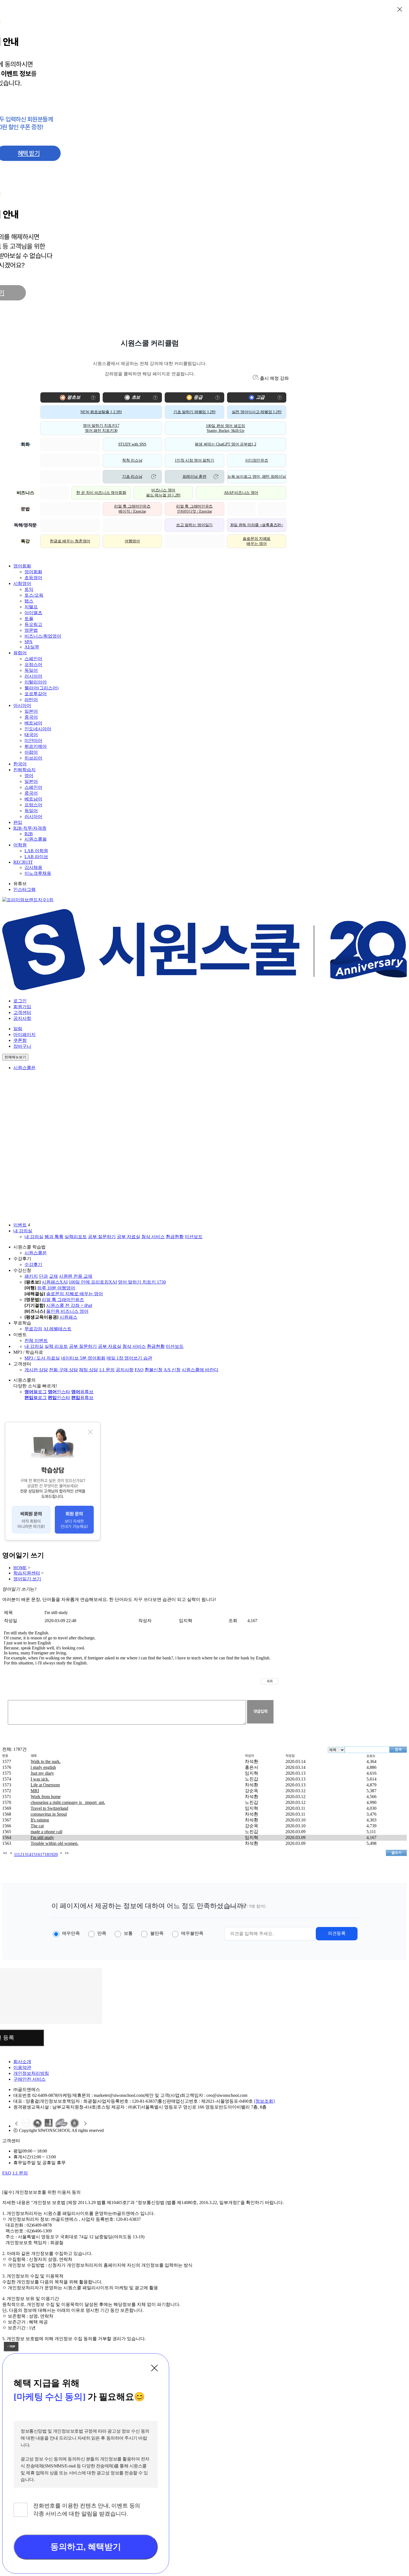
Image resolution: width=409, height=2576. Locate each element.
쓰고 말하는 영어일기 (194, 525)
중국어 (31, 717)
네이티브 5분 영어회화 (83, 1358)
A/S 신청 (172, 1370)
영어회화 (22, 566)
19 (51, 1854)
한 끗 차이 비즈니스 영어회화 (101, 493)
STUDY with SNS (132, 444)
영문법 (31, 630)
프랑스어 (33, 664)
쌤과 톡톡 (54, 1237)
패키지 (31, 1276)
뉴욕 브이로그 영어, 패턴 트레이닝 (257, 477)
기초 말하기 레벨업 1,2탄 (194, 412)
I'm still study (42, 1837)
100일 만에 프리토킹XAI (93, 1282)
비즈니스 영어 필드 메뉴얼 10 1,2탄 (163, 493)
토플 (29, 619)
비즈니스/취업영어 (43, 636)
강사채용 (33, 867)
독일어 (31, 670)
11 (16, 1854)
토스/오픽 (34, 595)
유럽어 (20, 653)
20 (56, 1854)
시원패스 (68, 1317)
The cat (37, 1826)
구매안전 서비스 (29, 2079)
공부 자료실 (129, 1237)
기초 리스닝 (132, 477)
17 (42, 1854)
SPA (29, 642)
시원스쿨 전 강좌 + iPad (69, 1305)
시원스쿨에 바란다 (200, 1370)
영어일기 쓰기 (27, 1579)
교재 (53, 1276)
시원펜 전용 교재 (76, 1276)
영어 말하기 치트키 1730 (142, 1282)
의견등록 (337, 1933)
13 (24, 1854)
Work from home (46, 1797)
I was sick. (40, 1779)
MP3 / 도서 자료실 (42, 1358)
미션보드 (194, 1237)
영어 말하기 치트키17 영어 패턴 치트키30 (101, 428)
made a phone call (46, 1832)
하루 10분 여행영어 (56, 1288)
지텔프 (31, 607)
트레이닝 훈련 (194, 477)
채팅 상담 (88, 1370)
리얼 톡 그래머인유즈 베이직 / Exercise (132, 509)
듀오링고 (33, 624)
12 (20, 1854)
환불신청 (154, 1370)
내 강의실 (23, 1231)
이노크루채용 (38, 873)
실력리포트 (76, 1237)
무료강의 (33, 1329)
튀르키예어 (36, 746)
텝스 (29, 601)
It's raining (40, 1820)
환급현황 (175, 1237)
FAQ (139, 1370)
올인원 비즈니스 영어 (67, 1311)
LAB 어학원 (36, 851)
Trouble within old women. (55, 1843)
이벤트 (20, 1225)
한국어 (20, 764)
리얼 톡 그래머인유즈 (63, 1300)
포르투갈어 (36, 694)
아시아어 (22, 705)
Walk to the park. (46, 1761)
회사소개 (22, 2062)
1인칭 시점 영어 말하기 (194, 460)
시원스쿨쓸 (36, 839)
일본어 (31, 711)
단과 (43, 1276)
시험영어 (22, 583)
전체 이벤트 (36, 1340)
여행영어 (132, 541)
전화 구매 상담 (63, 1370)
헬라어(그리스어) (41, 688)
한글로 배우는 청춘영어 (70, 541)
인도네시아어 (38, 729)
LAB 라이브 (36, 857)
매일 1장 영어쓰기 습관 (129, 1358)
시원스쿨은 (24, 1068)
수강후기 (33, 1264)
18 (47, 1854)
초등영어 (33, 578)
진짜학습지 (24, 770)
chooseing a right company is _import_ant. (68, 1802)
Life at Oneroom (45, 1785)
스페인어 (33, 659)
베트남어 (33, 723)
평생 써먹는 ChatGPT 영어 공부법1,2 (225, 444)
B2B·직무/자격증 (30, 828)
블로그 (36, 1392)
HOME (20, 1568)
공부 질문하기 (102, 1237)
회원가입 (22, 1007)
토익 (29, 589)
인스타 (59, 1392)
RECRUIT (23, 862)
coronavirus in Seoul (49, 1814)
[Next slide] (85, 2124)
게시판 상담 (36, 1370)
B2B (29, 834)
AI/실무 (32, 647)
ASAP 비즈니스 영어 (241, 493)
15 (33, 1854)
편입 (18, 822)
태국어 (31, 735)
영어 (29, 776)
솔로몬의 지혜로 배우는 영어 (257, 541)
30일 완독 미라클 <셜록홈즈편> (257, 525)
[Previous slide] (17, 2124)
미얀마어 (33, 740)
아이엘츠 (33, 613)
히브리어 (33, 758)
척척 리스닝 (132, 460)
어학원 (20, 845)
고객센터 (22, 1012)
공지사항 (22, 1018)
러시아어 (33, 676)
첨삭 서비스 (153, 1237)
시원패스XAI (55, 1282)
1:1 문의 (107, 1370)
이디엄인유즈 (257, 460)
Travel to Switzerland (49, 1808)
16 (38, 1854)
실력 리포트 (56, 1346)
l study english (43, 1767)
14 (29, 1854)
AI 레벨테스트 (57, 1329)
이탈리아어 (36, 682)
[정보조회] (264, 2101)
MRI (35, 1791)
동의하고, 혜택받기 (86, 2547)
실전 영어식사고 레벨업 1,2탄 (257, 412)
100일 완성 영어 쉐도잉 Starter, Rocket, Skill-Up (226, 428)
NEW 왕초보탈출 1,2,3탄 (101, 412)
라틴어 (31, 700)
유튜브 (82, 1392)
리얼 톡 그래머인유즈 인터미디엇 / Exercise (194, 509)
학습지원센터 (27, 1573)
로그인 (20, 1001)
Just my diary (42, 1773)
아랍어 (31, 752)
